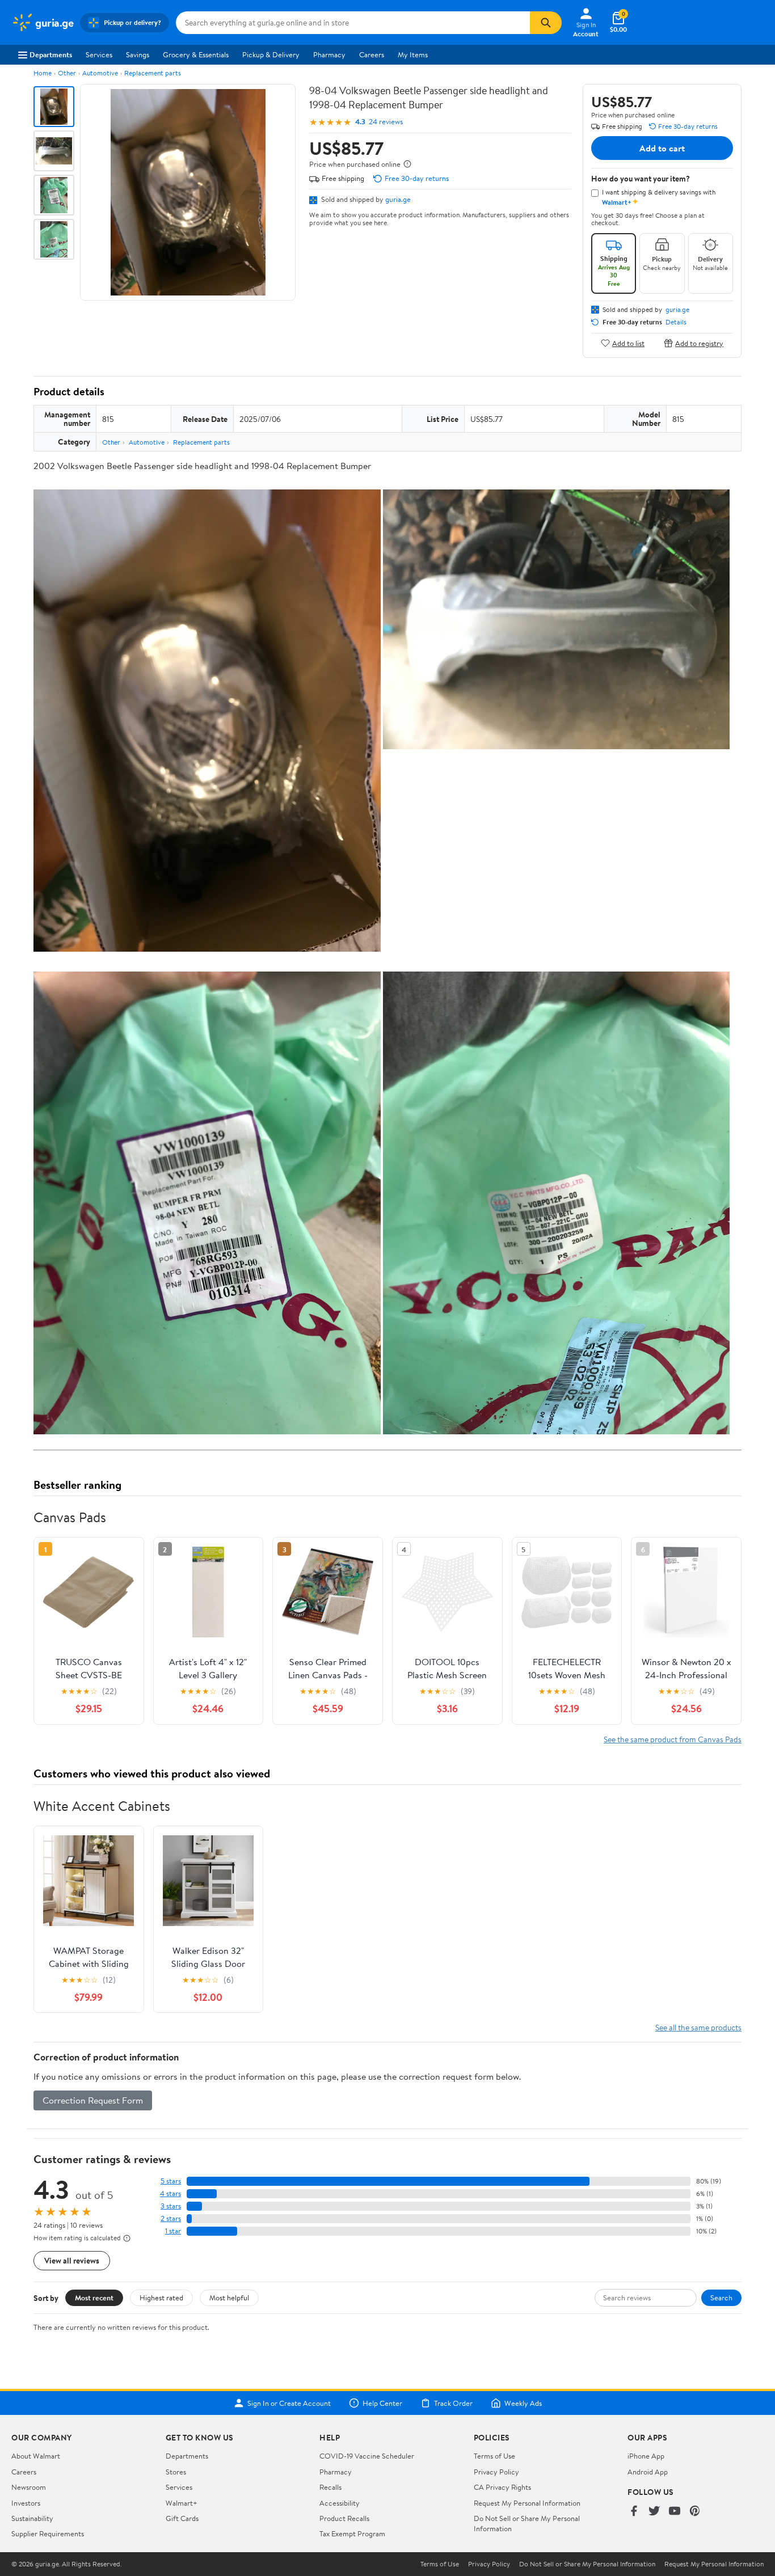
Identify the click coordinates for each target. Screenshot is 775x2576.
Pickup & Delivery (271, 54)
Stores (176, 2472)
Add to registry (699, 343)
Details (676, 322)
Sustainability (32, 2518)
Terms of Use (494, 2456)
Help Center (382, 2403)
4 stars (170, 2193)
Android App (648, 2472)
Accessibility (340, 2503)
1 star (173, 2231)
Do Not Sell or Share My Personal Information (587, 2564)
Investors (26, 2503)
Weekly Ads (523, 2403)
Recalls (330, 2487)
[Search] (546, 23)
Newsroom (29, 2487)
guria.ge (398, 199)
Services (99, 54)
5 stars (171, 2181)
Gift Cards (182, 2518)
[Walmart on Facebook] (634, 2512)
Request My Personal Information (527, 2503)
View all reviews (72, 2260)
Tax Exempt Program (352, 2533)
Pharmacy (329, 54)
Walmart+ (182, 2503)
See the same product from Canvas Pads (673, 1739)
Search (721, 2298)
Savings (138, 54)
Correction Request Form (93, 2100)
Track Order (453, 2403)
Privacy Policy (496, 2472)
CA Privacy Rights (502, 2487)
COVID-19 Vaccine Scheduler (367, 2456)
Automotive (100, 73)
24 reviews (386, 122)
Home (43, 73)
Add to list (628, 343)
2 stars (171, 2218)
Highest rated (161, 2298)
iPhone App (646, 2456)
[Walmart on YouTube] (675, 2512)
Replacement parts (153, 73)
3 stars (171, 2206)
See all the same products (698, 2027)
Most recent (94, 2298)
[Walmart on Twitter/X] (654, 2512)
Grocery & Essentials (196, 54)
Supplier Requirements (48, 2533)
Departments (51, 54)
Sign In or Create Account (289, 2403)
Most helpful (229, 2298)
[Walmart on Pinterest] (695, 2512)
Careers (372, 54)
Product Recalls (344, 2518)
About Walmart (36, 2456)
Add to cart (662, 148)
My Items (413, 54)
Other (67, 73)
